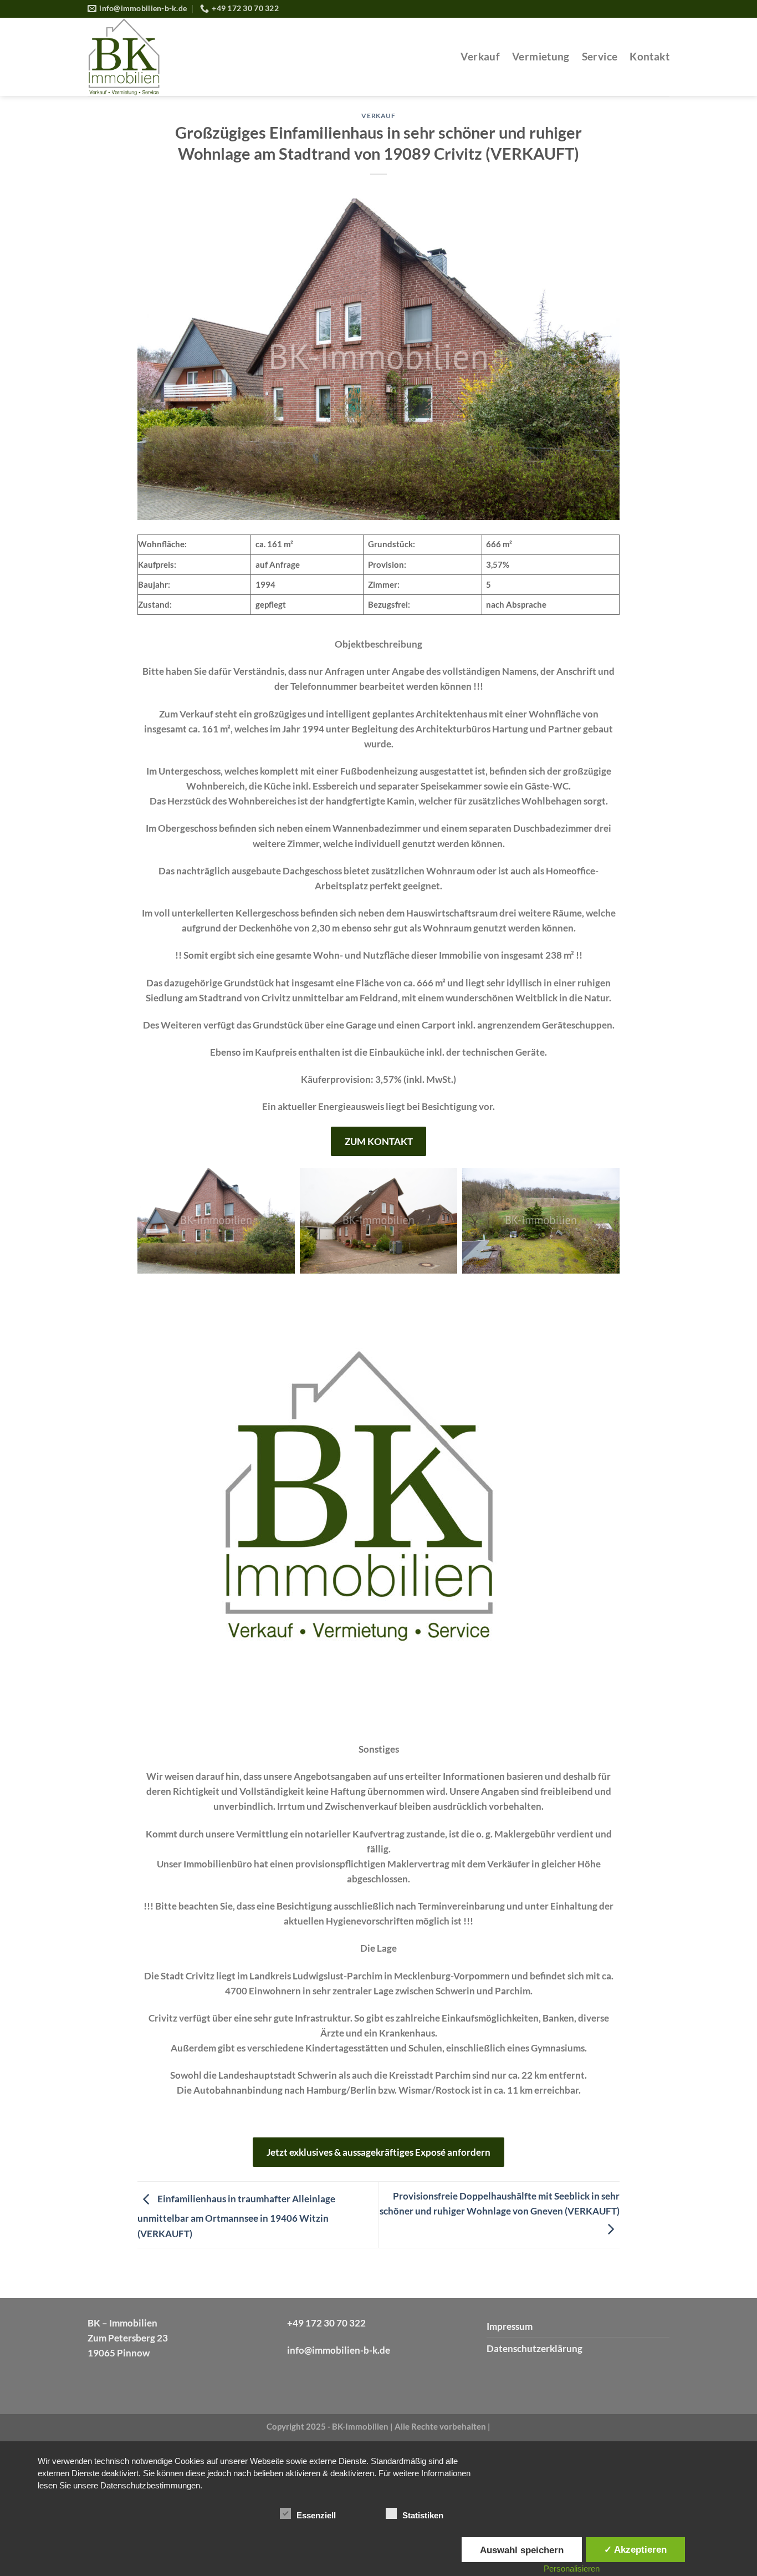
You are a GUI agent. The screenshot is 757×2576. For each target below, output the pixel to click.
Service (600, 57)
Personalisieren (572, 2569)
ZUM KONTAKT (379, 1141)
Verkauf (480, 57)
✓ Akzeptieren (635, 2549)
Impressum (510, 2326)
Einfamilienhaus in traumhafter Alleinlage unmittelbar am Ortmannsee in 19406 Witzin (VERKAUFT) (236, 2216)
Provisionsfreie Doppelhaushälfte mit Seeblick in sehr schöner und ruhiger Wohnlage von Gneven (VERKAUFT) (500, 2203)
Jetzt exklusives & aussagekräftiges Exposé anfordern (378, 2152)
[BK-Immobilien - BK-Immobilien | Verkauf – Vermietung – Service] (185, 57)
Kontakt (649, 57)
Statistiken (423, 2515)
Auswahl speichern (522, 2550)
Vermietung (541, 57)
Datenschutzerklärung (534, 2348)
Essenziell (316, 2515)
